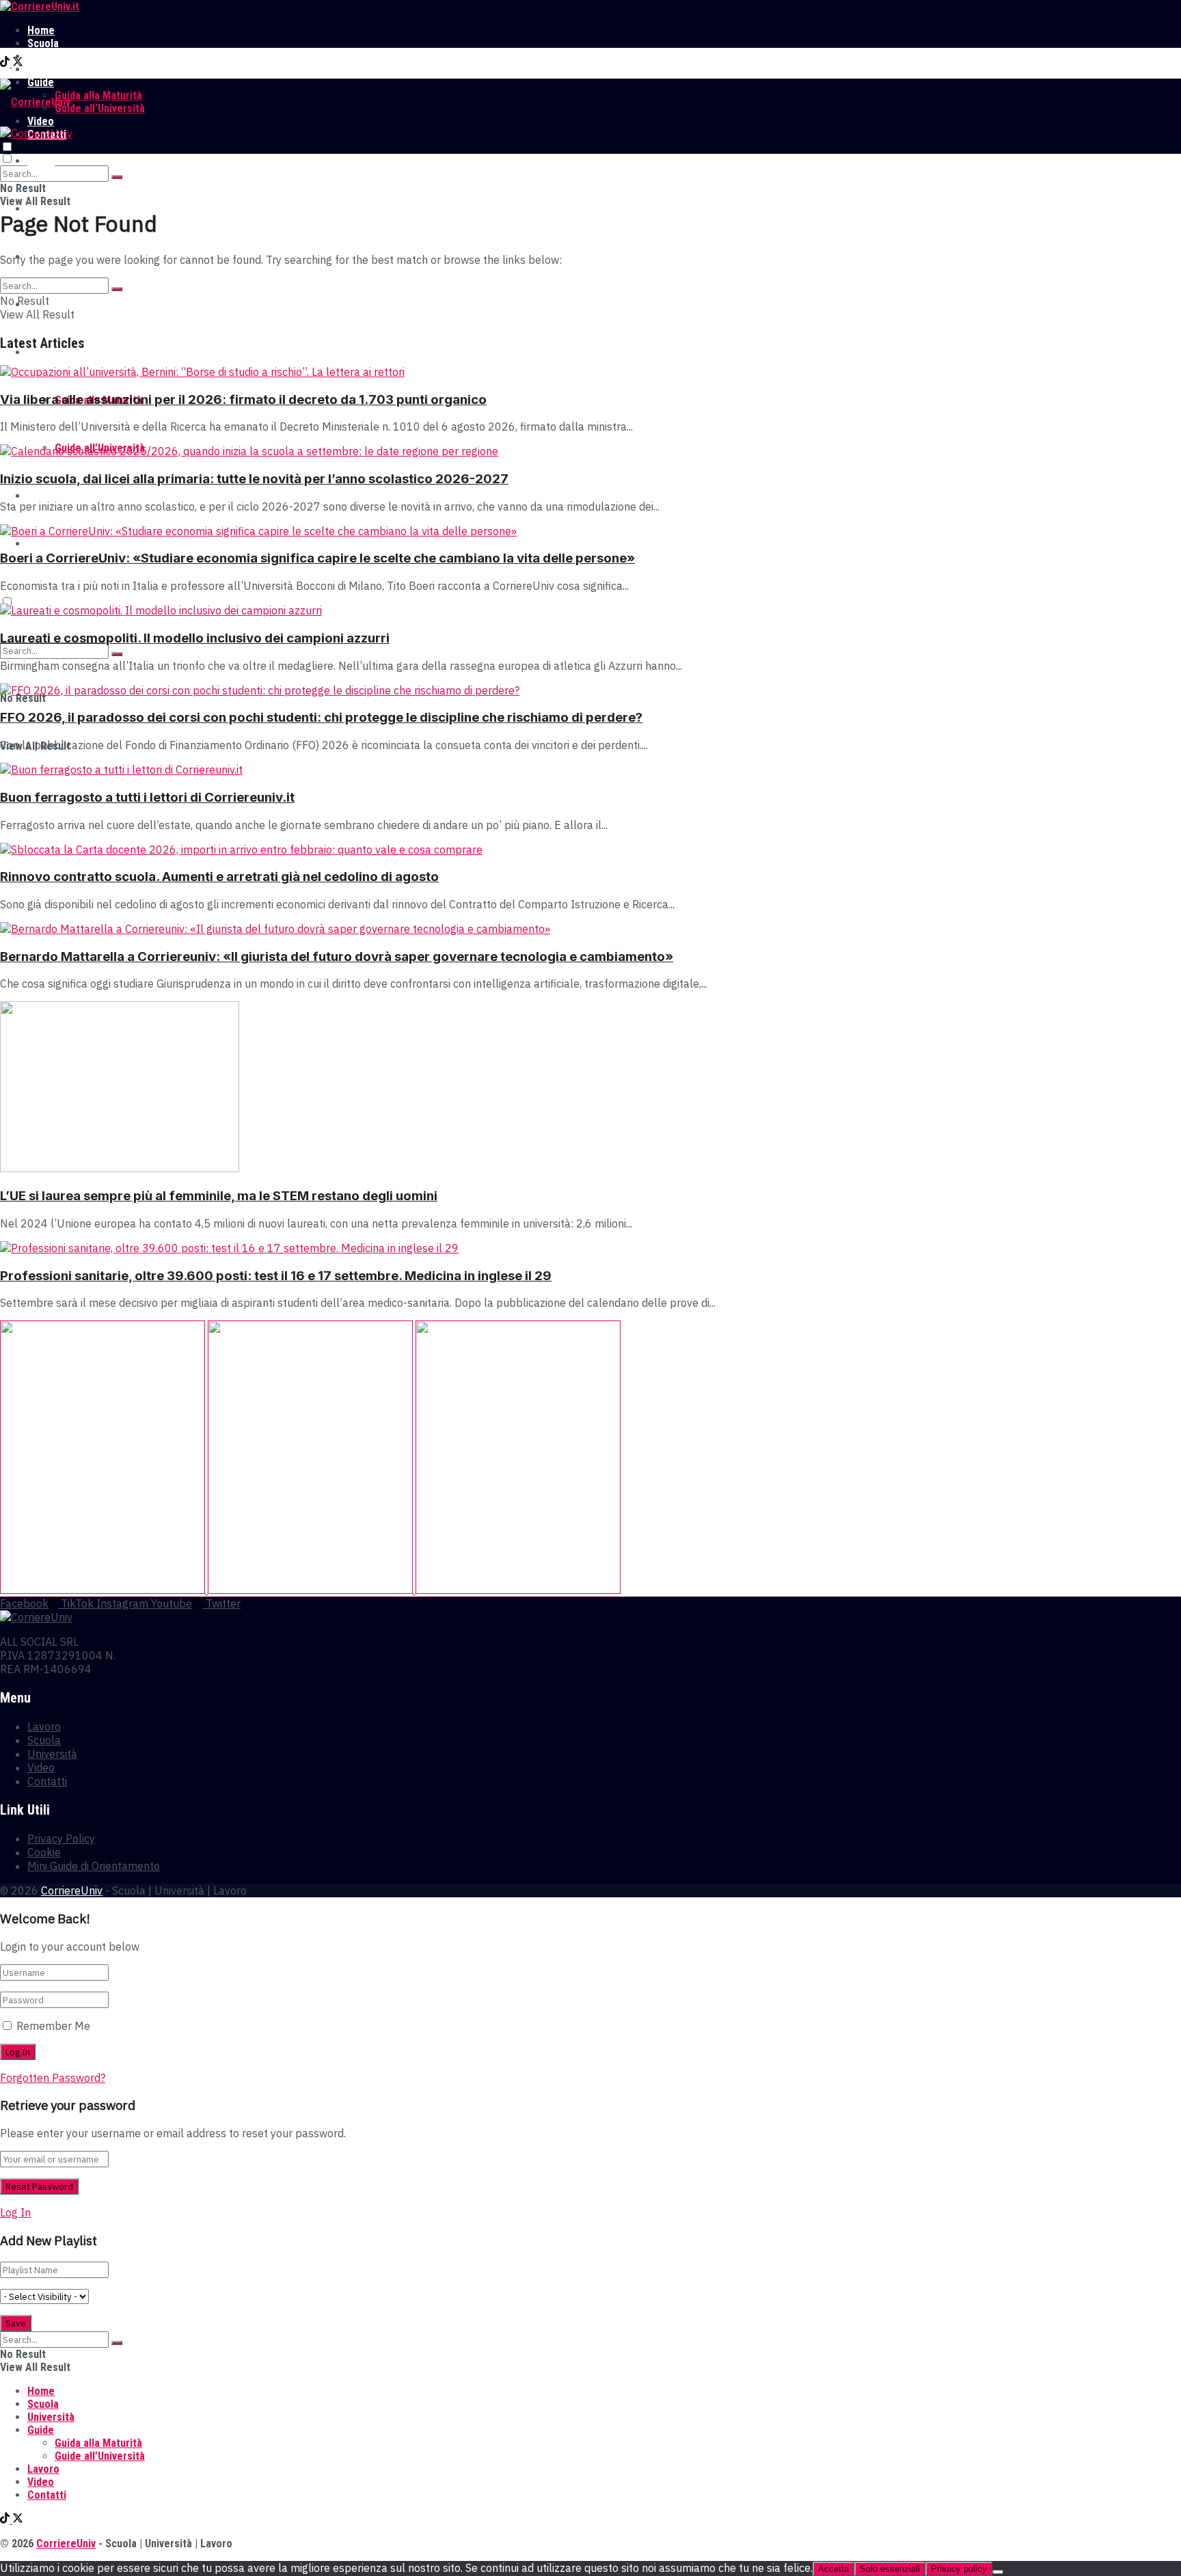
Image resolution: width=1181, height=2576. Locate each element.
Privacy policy (959, 2569)
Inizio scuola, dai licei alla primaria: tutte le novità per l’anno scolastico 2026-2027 (254, 479)
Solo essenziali (890, 2569)
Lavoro (43, 69)
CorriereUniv (72, 1890)
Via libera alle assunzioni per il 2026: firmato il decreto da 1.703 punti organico (243, 399)
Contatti (47, 544)
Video (41, 496)
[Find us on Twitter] (18, 63)
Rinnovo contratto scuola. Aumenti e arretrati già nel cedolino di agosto (219, 877)
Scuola (43, 43)
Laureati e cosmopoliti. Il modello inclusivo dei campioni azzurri (195, 638)
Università (51, 56)
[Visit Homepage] (40, 6)
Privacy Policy (61, 1839)
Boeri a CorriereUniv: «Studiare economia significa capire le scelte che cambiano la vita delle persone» (317, 558)
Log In (15, 2212)
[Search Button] (117, 177)
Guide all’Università (100, 108)
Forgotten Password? (53, 2078)
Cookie (44, 1852)
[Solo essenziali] (998, 2572)
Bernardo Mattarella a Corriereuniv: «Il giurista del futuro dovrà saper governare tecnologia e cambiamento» (337, 957)
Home (41, 30)
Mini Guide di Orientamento (94, 1866)
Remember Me (53, 2026)
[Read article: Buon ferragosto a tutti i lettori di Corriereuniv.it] (590, 770)
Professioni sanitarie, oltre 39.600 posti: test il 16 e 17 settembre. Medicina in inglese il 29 (276, 1276)
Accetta (833, 2569)
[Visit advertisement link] (104, 1590)
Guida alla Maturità (98, 95)
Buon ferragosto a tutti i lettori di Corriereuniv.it (147, 797)
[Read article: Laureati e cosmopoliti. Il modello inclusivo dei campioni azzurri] (590, 610)
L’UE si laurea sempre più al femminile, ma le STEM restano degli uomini (219, 1196)
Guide (41, 352)
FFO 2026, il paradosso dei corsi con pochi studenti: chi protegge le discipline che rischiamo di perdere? (321, 717)
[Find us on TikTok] (6, 63)
